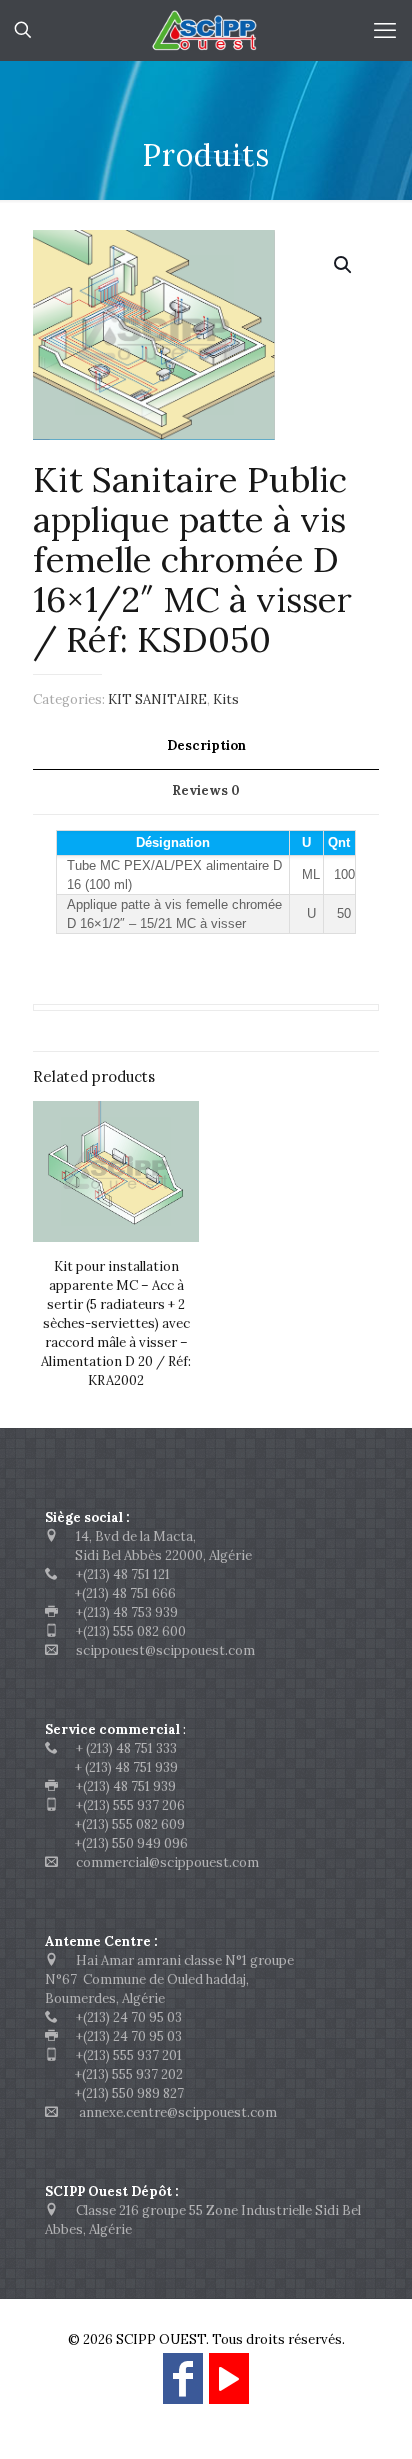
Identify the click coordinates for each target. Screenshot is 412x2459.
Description (206, 745)
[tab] (206, 746)
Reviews (206, 790)
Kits (226, 699)
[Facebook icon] (183, 2387)
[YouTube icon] (229, 2387)
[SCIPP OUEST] (206, 30)
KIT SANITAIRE (157, 699)
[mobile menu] (385, 30)
